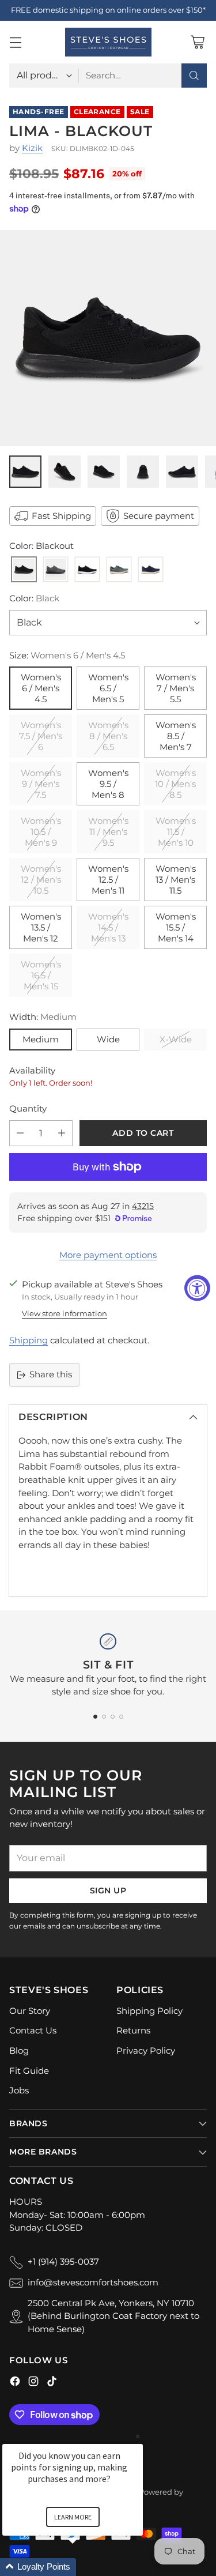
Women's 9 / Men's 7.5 (41, 784)
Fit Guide (29, 2071)
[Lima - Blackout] (108, 338)
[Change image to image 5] (182, 472)
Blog (19, 2050)
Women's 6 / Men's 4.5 (41, 688)
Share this (51, 1374)
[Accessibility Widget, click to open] (197, 1288)
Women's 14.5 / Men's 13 (108, 927)
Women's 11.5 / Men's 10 (176, 832)
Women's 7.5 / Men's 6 (41, 736)
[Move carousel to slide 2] (104, 1717)
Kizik (32, 148)
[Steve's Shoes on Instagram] (33, 2383)
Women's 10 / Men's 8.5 (175, 784)
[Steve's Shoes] (108, 42)
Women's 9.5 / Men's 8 (108, 784)
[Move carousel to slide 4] (121, 1717)
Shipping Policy (149, 2011)
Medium (41, 1039)
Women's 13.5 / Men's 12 (41, 927)
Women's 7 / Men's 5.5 (176, 688)
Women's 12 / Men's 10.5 (41, 880)
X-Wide (176, 1039)
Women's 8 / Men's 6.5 (108, 736)
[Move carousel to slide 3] (113, 1717)
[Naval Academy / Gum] (151, 570)
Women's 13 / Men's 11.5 (176, 880)
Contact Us (33, 2030)
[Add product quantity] (62, 1133)
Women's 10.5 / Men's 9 (41, 832)
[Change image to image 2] (65, 472)
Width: (43, 1017)
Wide (108, 1039)
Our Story (30, 2011)
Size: (67, 655)
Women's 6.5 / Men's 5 (108, 688)
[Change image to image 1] (25, 472)
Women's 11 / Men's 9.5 (108, 832)
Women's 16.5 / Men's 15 (41, 975)
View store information (65, 1313)
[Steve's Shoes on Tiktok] (52, 2383)
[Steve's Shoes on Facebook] (15, 2383)
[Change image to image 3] (104, 472)
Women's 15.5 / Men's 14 (176, 927)
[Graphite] (56, 570)
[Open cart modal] (197, 42)
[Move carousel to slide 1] (95, 1717)
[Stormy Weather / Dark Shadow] (119, 570)
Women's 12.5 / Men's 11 (108, 880)
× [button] (138, 2436)
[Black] (87, 570)
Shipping (29, 1340)
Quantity (28, 1108)
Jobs (19, 2090)
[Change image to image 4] (143, 472)
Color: (34, 598)
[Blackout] (24, 570)
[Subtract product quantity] (20, 1133)
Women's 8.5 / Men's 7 (176, 736)
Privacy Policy (146, 2050)
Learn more (73, 2517)
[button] (86, 2567)
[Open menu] (15, 42)
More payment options (108, 1255)
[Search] (194, 76)
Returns (133, 2030)
